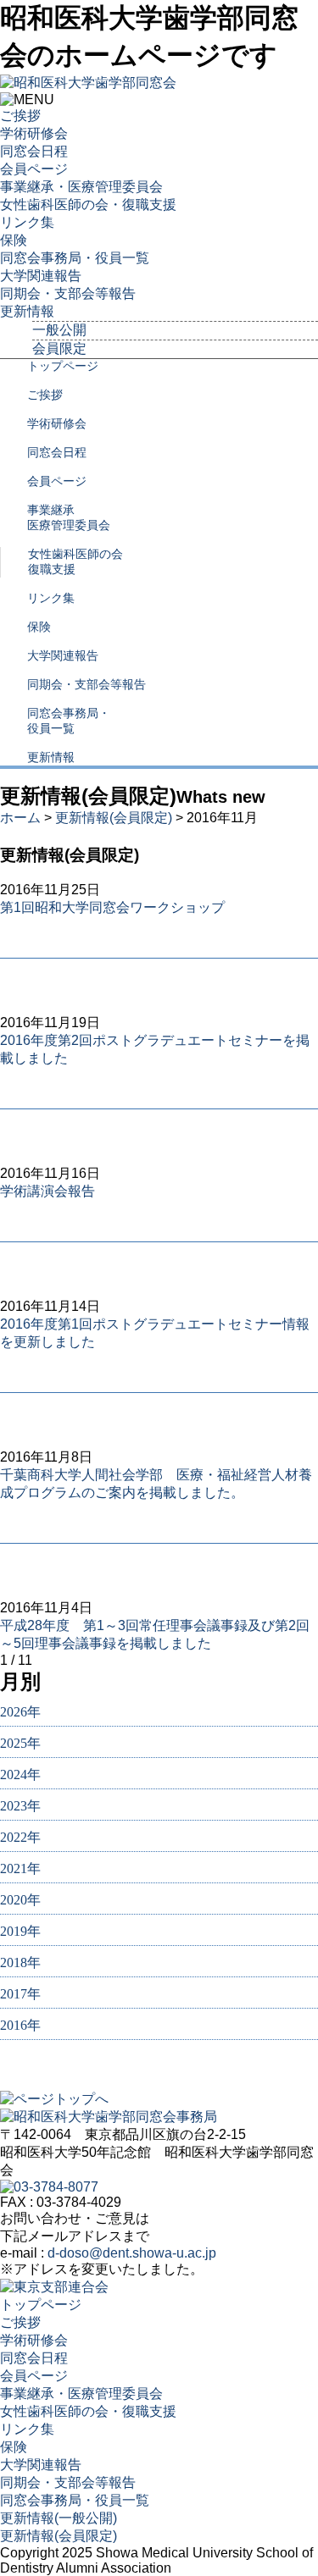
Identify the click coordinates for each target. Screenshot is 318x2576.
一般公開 (59, 330)
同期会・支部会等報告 (68, 293)
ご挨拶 (20, 116)
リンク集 (27, 222)
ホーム (20, 818)
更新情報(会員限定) (114, 818)
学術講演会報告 (47, 1191)
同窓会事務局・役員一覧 (75, 258)
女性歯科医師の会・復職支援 (88, 205)
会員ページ (34, 169)
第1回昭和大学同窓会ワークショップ (112, 907)
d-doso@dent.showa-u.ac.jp (132, 2253)
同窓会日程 (34, 151)
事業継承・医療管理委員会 (81, 187)
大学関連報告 (41, 276)
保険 (14, 240)
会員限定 (59, 348)
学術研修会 (34, 133)
